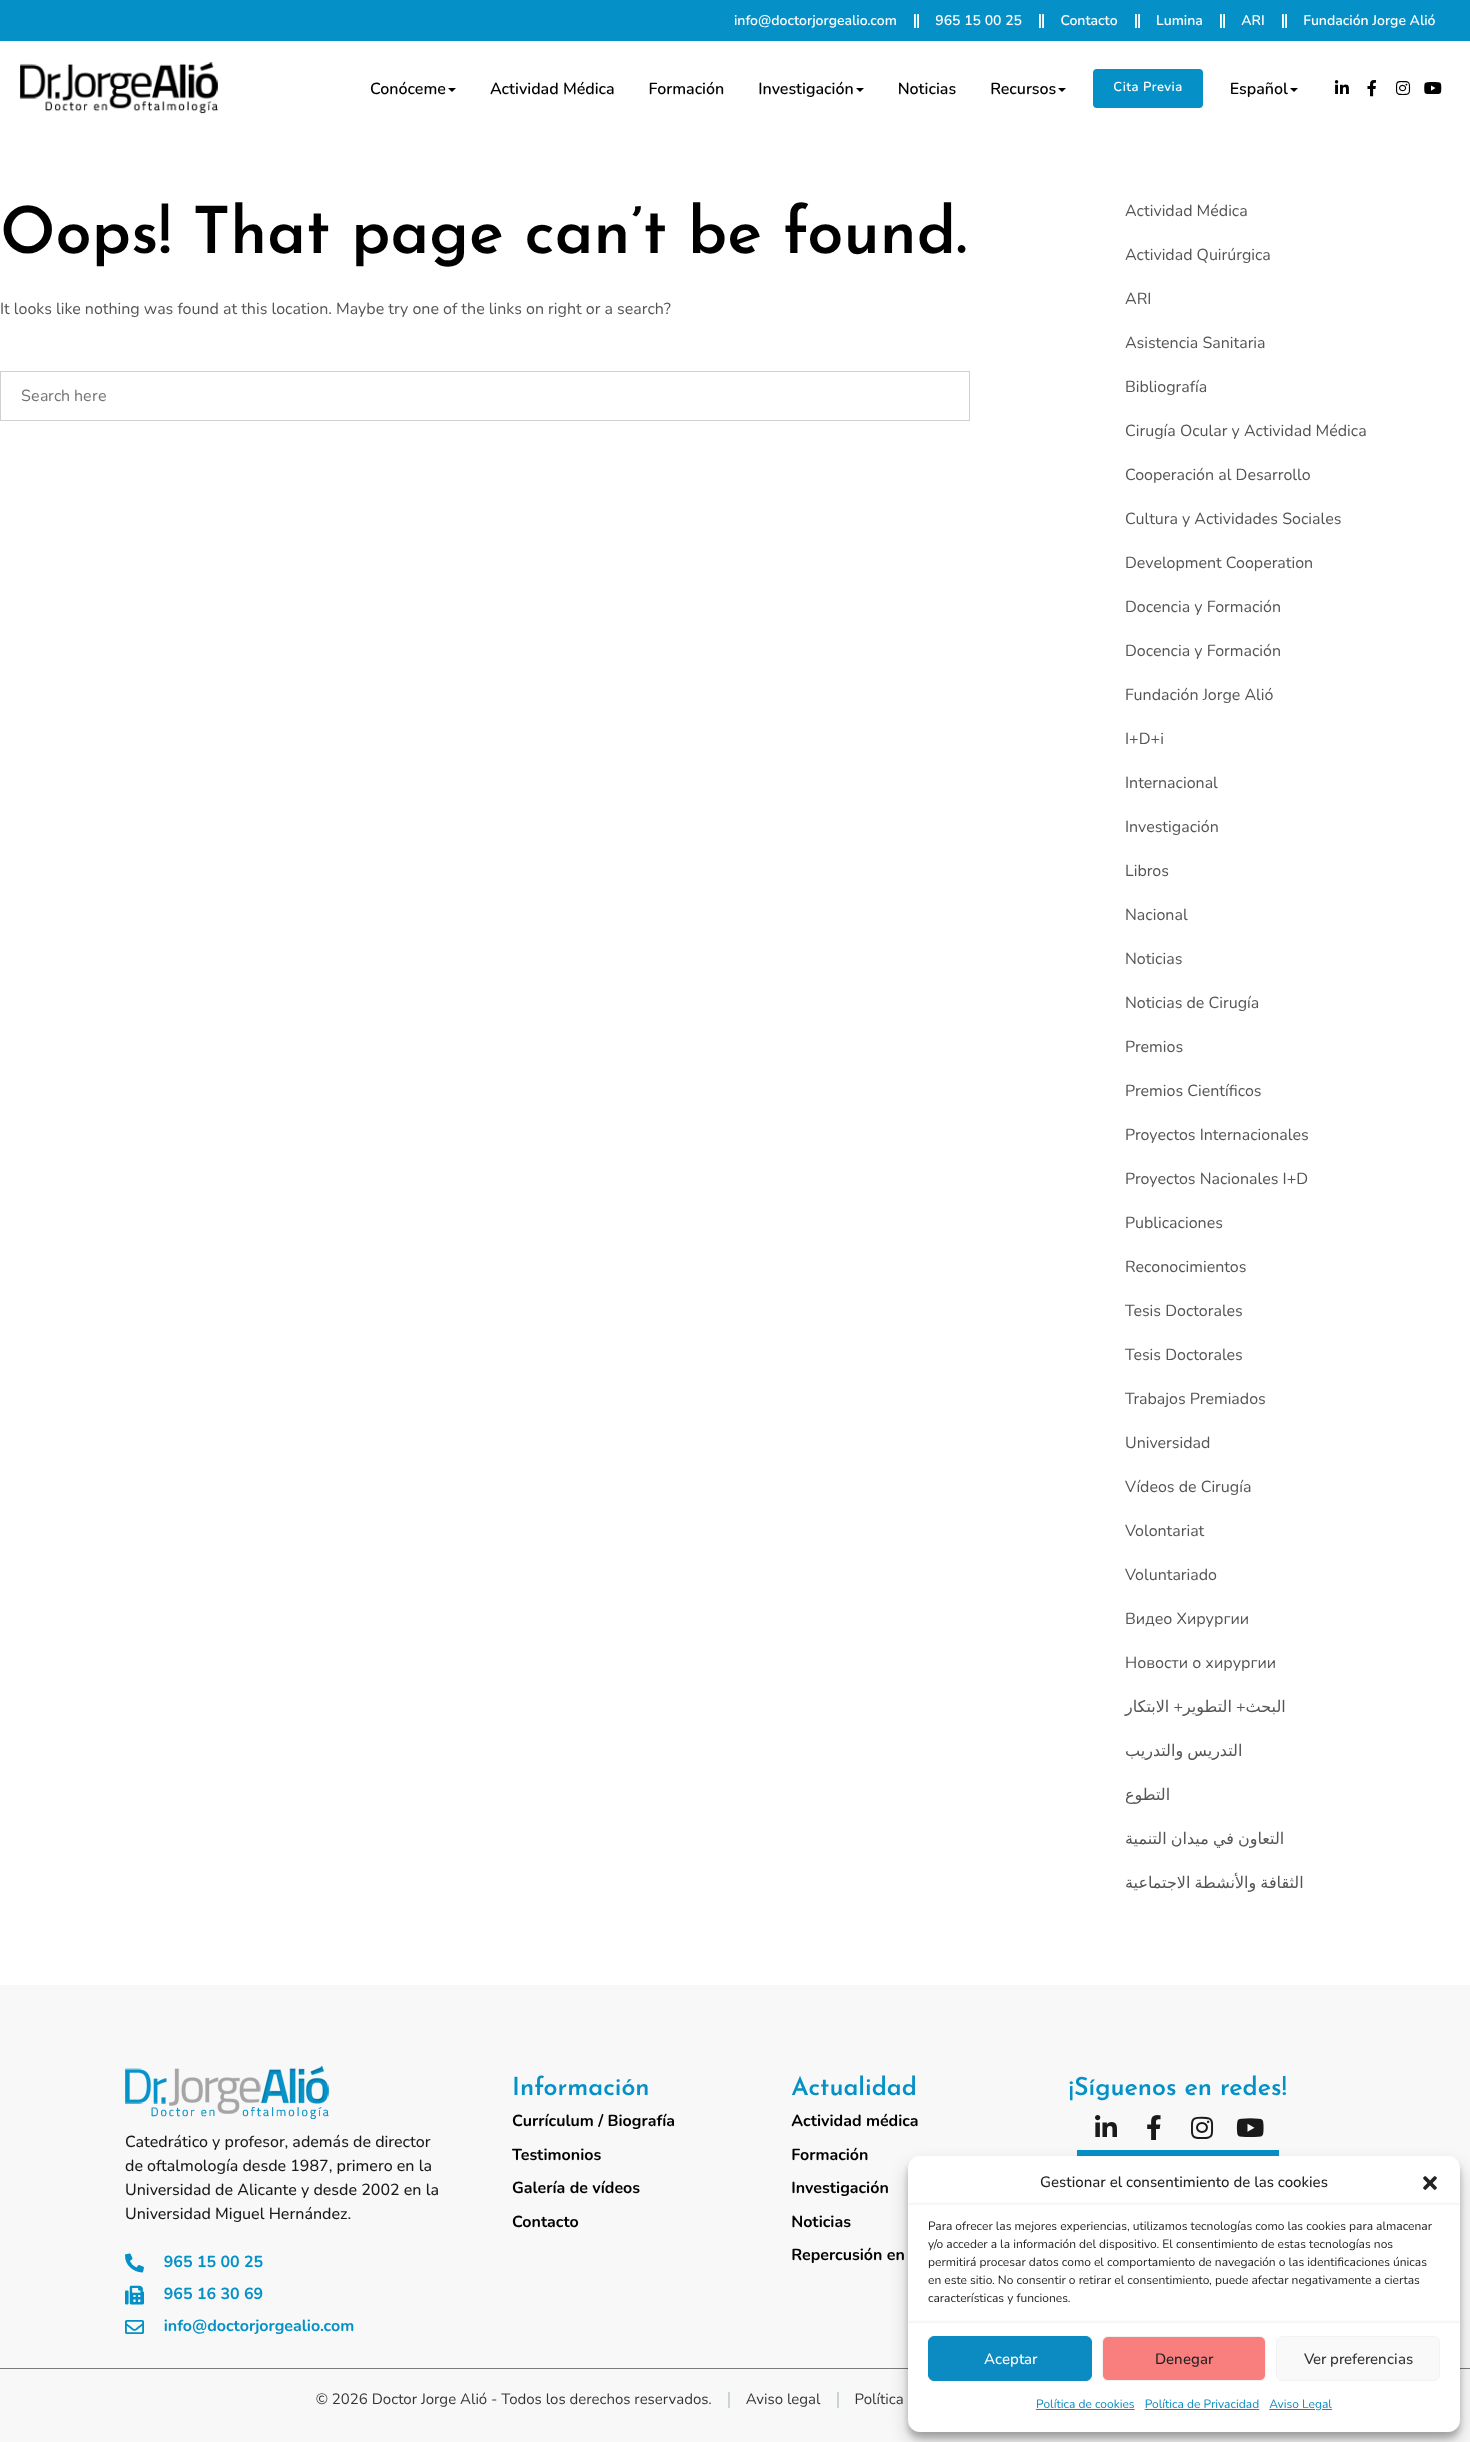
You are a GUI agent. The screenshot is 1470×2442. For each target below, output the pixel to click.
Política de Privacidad (1202, 2405)
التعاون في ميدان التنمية (1204, 1839)
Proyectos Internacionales (1217, 1135)
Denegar (1184, 2359)
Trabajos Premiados (1195, 1399)
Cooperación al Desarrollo (1218, 475)
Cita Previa (1147, 87)
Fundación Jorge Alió (1199, 695)
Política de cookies (1085, 2405)
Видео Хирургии (1187, 1619)
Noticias (927, 89)
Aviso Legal (1300, 2405)
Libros (1147, 871)
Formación (687, 89)
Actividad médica (552, 89)
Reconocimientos (1185, 1267)
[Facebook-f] (1372, 88)
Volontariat (1164, 1531)
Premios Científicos (1193, 1091)
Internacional (1171, 783)
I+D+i (1144, 739)
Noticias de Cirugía (1192, 1003)
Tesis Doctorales (1184, 1311)
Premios (1154, 1047)
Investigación (805, 89)
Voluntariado (1171, 1575)
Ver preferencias (1358, 2359)
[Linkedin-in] (1342, 88)
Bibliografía (1166, 387)
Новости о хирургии (1200, 1663)
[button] (1430, 2183)
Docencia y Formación (1203, 607)
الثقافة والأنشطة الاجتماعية (1214, 1883)
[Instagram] (1403, 88)
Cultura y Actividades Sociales (1233, 519)
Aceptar (1010, 2359)
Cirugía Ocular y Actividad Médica (1246, 431)
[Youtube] (1434, 88)
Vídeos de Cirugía (1188, 1487)
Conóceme (408, 89)
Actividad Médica (1186, 211)
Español (1259, 89)
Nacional (1156, 915)
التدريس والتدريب (1183, 1751)
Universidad (1167, 1443)
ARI (1138, 299)
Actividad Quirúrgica (1198, 255)
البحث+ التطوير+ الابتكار (1205, 1707)
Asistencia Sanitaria (1195, 343)
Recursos (1023, 89)
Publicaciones (1174, 1223)
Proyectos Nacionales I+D (1216, 1179)
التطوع (1147, 1795)
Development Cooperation (1219, 563)
